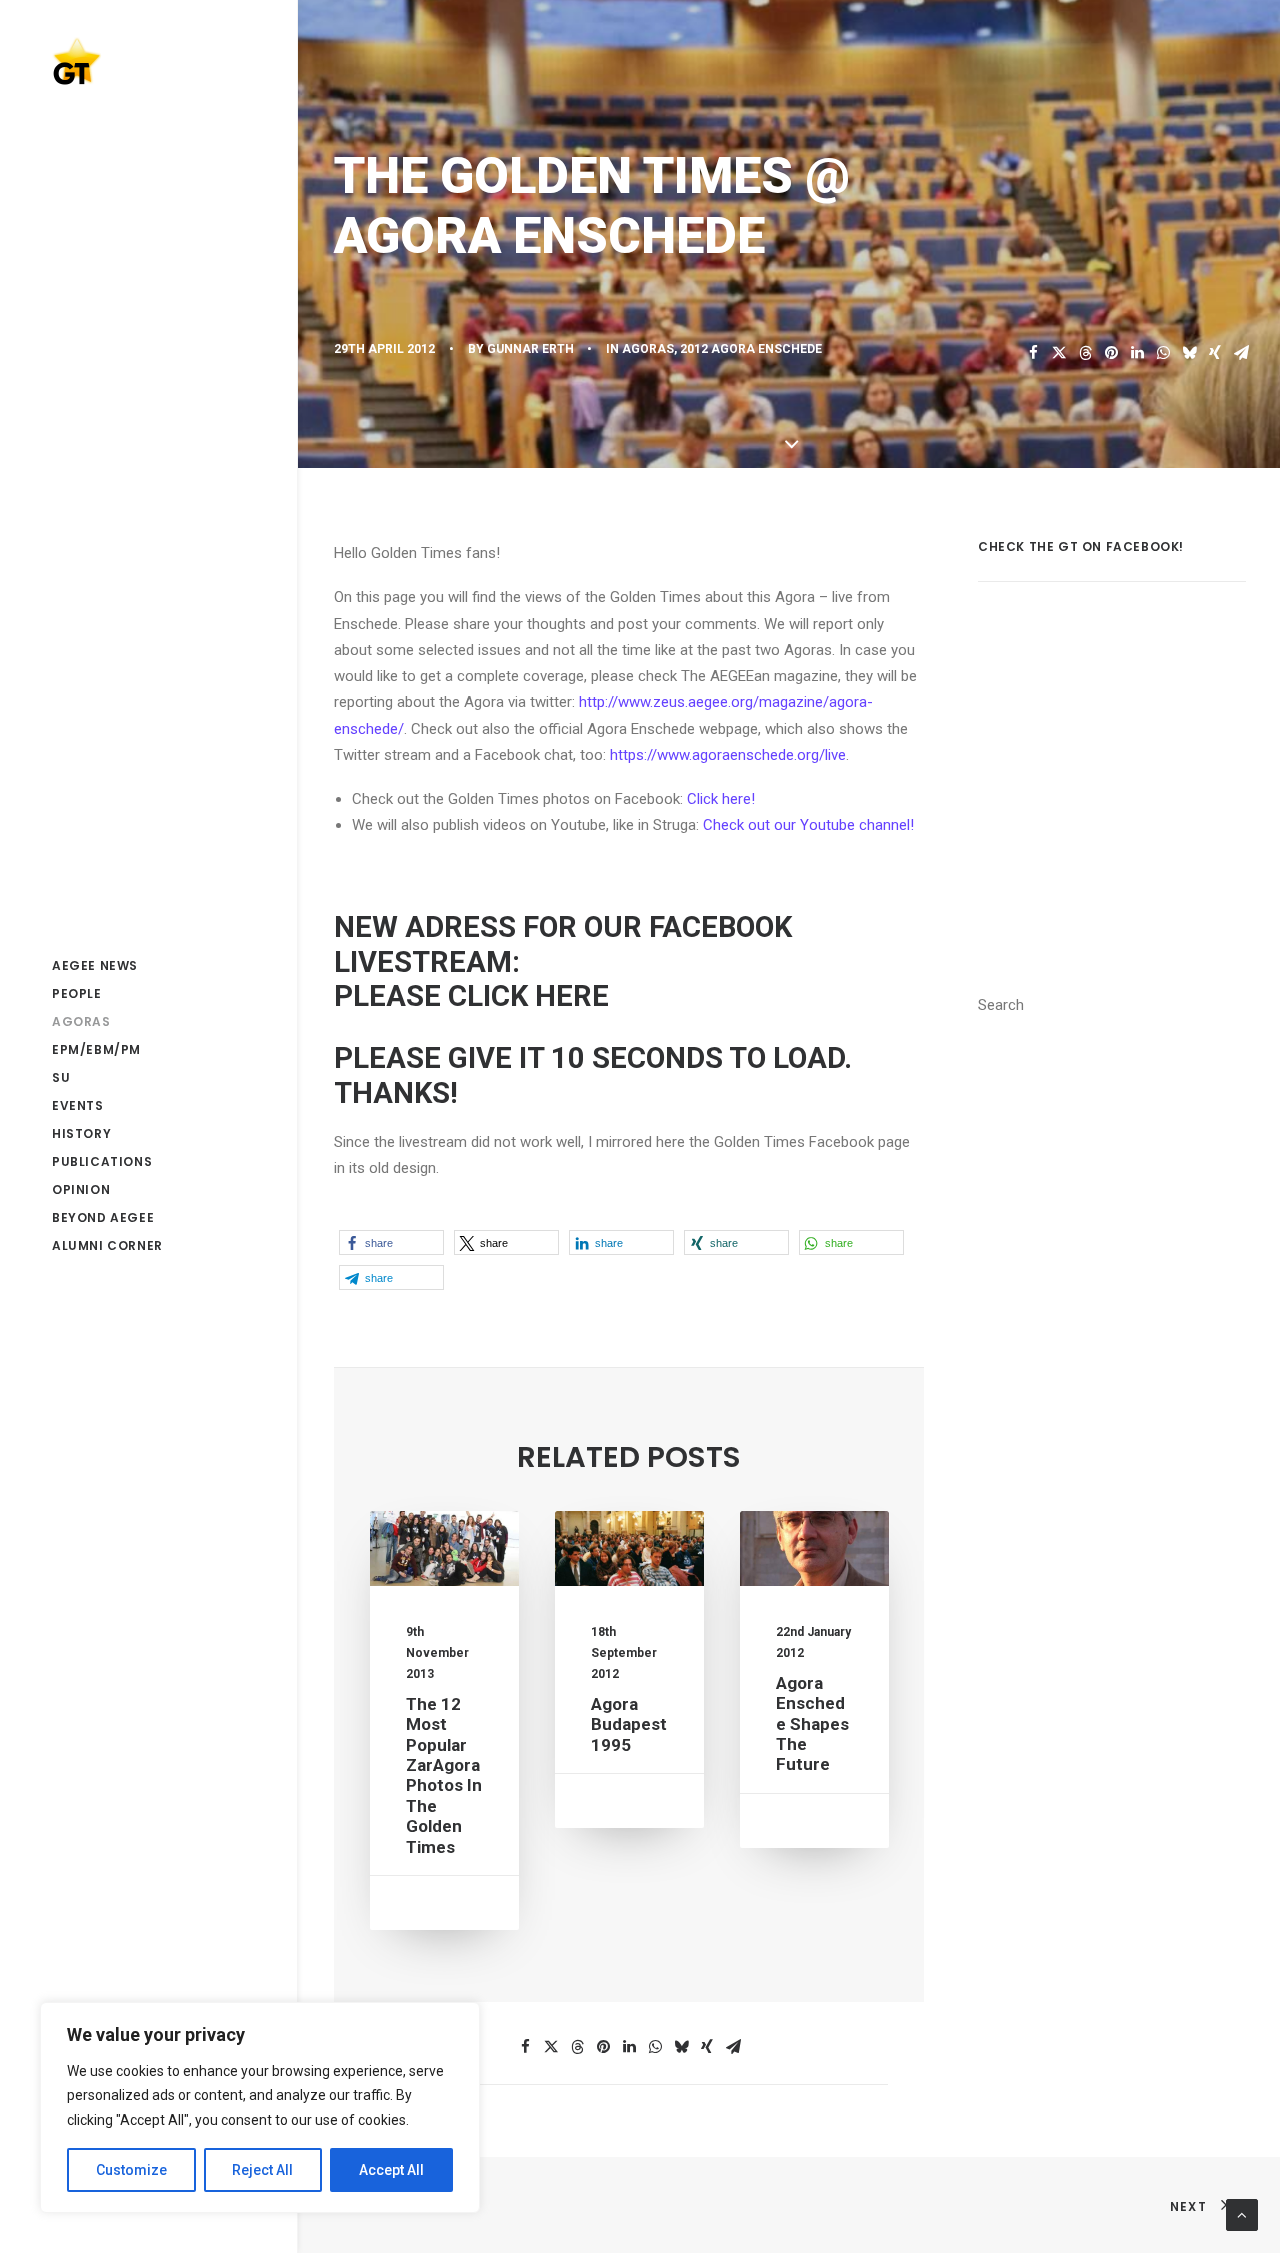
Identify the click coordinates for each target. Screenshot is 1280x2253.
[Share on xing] (1215, 353)
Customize (131, 2170)
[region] (260, 2108)
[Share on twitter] (1059, 353)
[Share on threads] (1085, 353)
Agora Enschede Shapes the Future (812, 1724)
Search (1001, 1005)
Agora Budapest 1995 (629, 1724)
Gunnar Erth (530, 349)
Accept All (391, 2170)
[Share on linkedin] (1137, 353)
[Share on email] (1241, 353)
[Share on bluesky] (1189, 353)
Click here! (721, 799)
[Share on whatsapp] (1163, 353)
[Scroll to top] (1242, 2214)
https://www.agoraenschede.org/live (728, 755)
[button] (391, 1242)
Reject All (262, 2170)
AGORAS (648, 349)
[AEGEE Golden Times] (147, 61)
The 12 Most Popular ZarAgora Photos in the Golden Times (444, 1775)
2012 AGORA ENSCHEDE (751, 349)
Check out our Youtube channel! (808, 825)
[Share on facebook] (1033, 353)
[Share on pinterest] (1111, 353)
